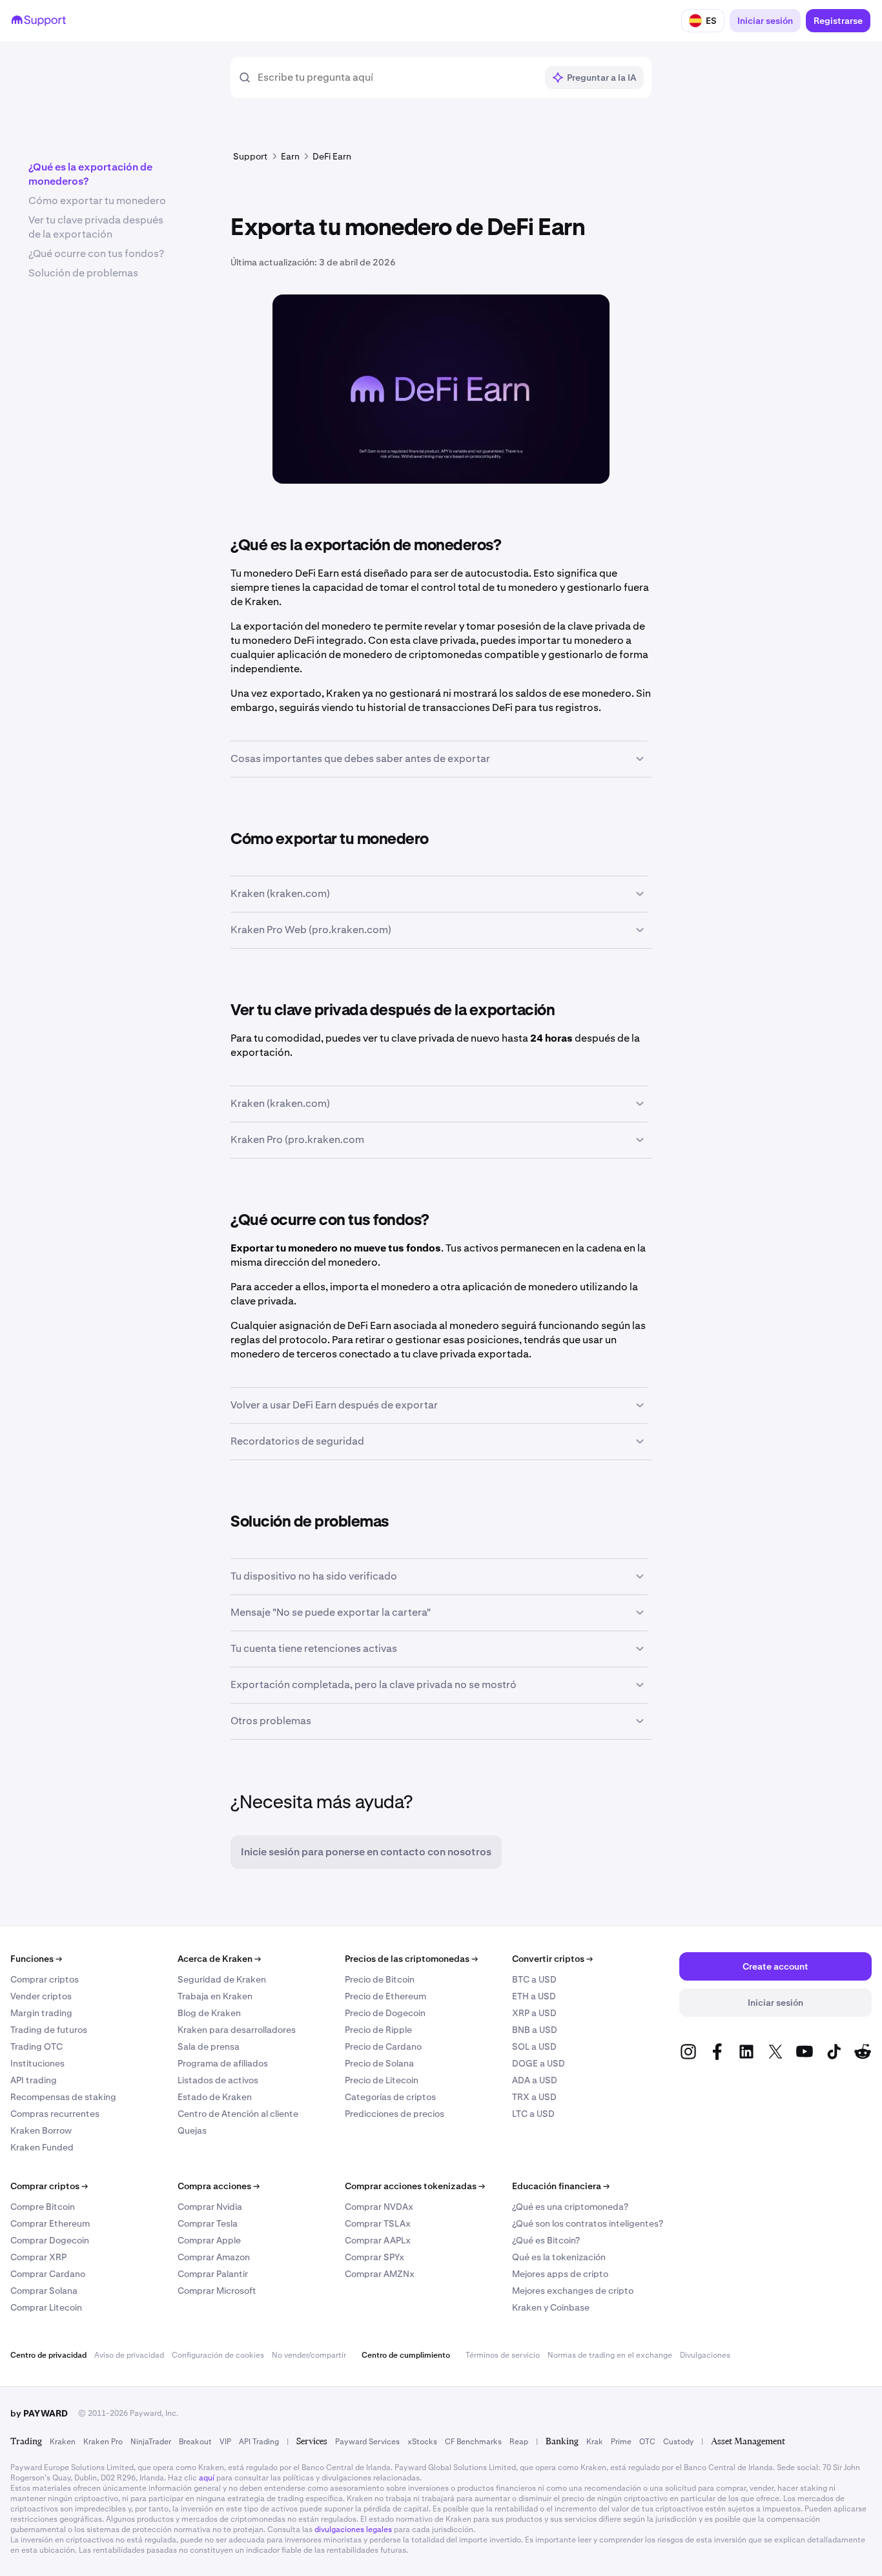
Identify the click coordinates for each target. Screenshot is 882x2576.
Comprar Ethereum (50, 2223)
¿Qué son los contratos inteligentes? (588, 2223)
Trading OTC (36, 2046)
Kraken (63, 2442)
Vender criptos (41, 1996)
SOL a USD (534, 2046)
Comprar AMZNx (380, 2274)
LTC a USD (533, 2114)
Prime (621, 2442)
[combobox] (397, 77)
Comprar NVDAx (379, 2207)
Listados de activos (218, 2080)
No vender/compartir (309, 2355)
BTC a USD (534, 1979)
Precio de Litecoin (382, 2080)
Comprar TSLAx (378, 2223)
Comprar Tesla (208, 2223)
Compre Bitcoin (43, 2207)
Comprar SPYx (374, 2257)
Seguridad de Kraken (222, 1979)
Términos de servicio (503, 2355)
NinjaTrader (151, 2442)
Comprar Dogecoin (50, 2240)
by (39, 2413)
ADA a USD (535, 2080)
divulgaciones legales (353, 2530)
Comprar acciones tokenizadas (415, 2186)
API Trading (259, 2442)
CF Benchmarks (473, 2442)
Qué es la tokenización (559, 2257)
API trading (34, 2080)
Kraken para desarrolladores (237, 2030)
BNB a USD (535, 2030)
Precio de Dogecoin (385, 2013)
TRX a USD (534, 2097)
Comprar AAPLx (378, 2240)
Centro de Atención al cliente (238, 2114)
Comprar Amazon (214, 2257)
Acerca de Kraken (219, 1959)
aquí (207, 2478)
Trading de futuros (49, 2030)
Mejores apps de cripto (560, 2274)
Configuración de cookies (218, 2355)
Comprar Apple (209, 2240)
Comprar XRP (38, 2257)
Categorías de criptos (390, 2097)
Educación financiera (561, 2186)
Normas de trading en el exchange (610, 2355)
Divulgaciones (705, 2355)
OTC (647, 2442)
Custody (678, 2442)
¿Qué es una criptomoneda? (570, 2207)
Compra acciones (219, 2186)
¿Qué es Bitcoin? (546, 2240)
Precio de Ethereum (385, 1996)
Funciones (36, 1959)
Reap (519, 2442)
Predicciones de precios (395, 2114)
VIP (225, 2442)
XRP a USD (534, 2013)
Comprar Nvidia (210, 2207)
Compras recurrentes (55, 2114)
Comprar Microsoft (217, 2291)
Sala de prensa (209, 2046)
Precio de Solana (379, 2063)
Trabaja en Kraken (215, 1996)
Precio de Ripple (378, 2030)
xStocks (422, 2442)
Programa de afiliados (223, 2063)
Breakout (195, 2442)
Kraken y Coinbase (551, 2307)
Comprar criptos (45, 1979)
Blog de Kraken (209, 2013)
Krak (595, 2442)
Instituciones (37, 2063)
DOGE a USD (538, 2063)
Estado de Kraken (215, 2097)
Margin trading (41, 2013)
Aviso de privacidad (129, 2355)
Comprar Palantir (213, 2274)
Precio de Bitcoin (380, 1979)
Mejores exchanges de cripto (573, 2291)
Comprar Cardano (48, 2274)
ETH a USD (534, 1996)
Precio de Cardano (383, 2046)
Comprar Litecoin (46, 2307)
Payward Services (367, 2442)
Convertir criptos (552, 1959)
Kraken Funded (42, 2147)
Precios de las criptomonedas (411, 1959)
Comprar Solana (44, 2291)
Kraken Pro (103, 2442)
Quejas (192, 2130)
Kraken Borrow (41, 2130)
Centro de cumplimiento (406, 2355)
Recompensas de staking (63, 2097)
